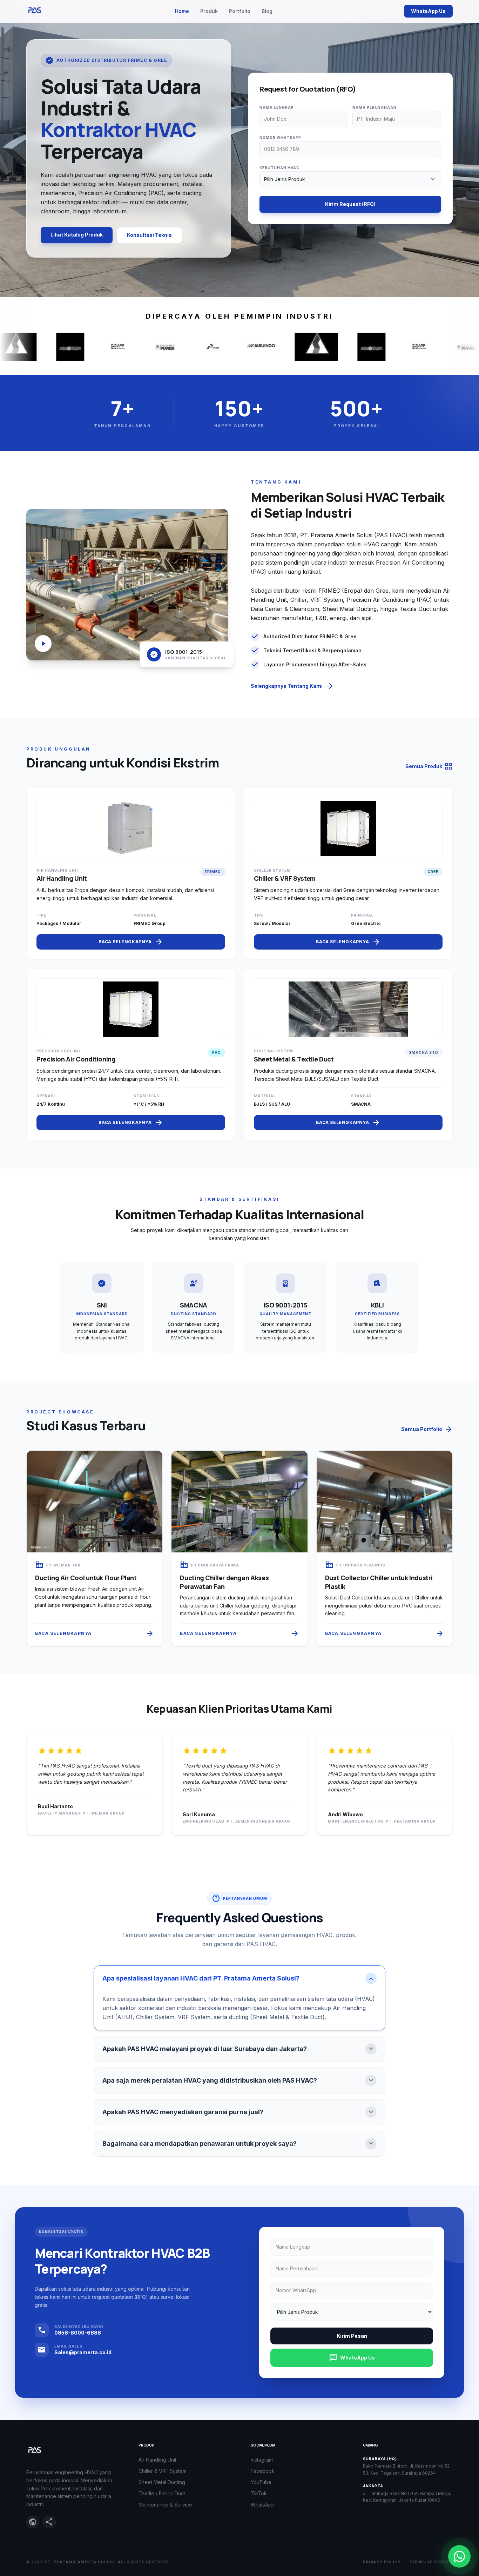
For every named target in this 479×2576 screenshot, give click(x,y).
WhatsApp (263, 2505)
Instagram (262, 2460)
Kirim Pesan (352, 2336)
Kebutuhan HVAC (279, 168)
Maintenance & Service (165, 2505)
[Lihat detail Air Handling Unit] (131, 874)
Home (182, 11)
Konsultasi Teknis (149, 235)
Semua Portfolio (427, 1429)
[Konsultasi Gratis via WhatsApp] (459, 2556)
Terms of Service (431, 2562)
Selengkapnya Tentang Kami (292, 686)
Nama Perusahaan (375, 107)
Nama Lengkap (277, 107)
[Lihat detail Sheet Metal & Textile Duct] (348, 1054)
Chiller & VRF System (163, 2471)
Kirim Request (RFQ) (350, 204)
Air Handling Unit (157, 2460)
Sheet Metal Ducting (162, 2482)
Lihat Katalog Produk (77, 235)
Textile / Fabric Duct (162, 2493)
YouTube (261, 2482)
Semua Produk (429, 766)
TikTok (259, 2493)
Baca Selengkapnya (131, 942)
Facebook (263, 2471)
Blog (267, 11)
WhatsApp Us (428, 11)
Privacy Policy (382, 2562)
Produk (209, 11)
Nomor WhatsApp (280, 138)
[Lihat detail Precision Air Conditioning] (131, 1054)
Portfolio (240, 11)
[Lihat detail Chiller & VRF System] (348, 874)
